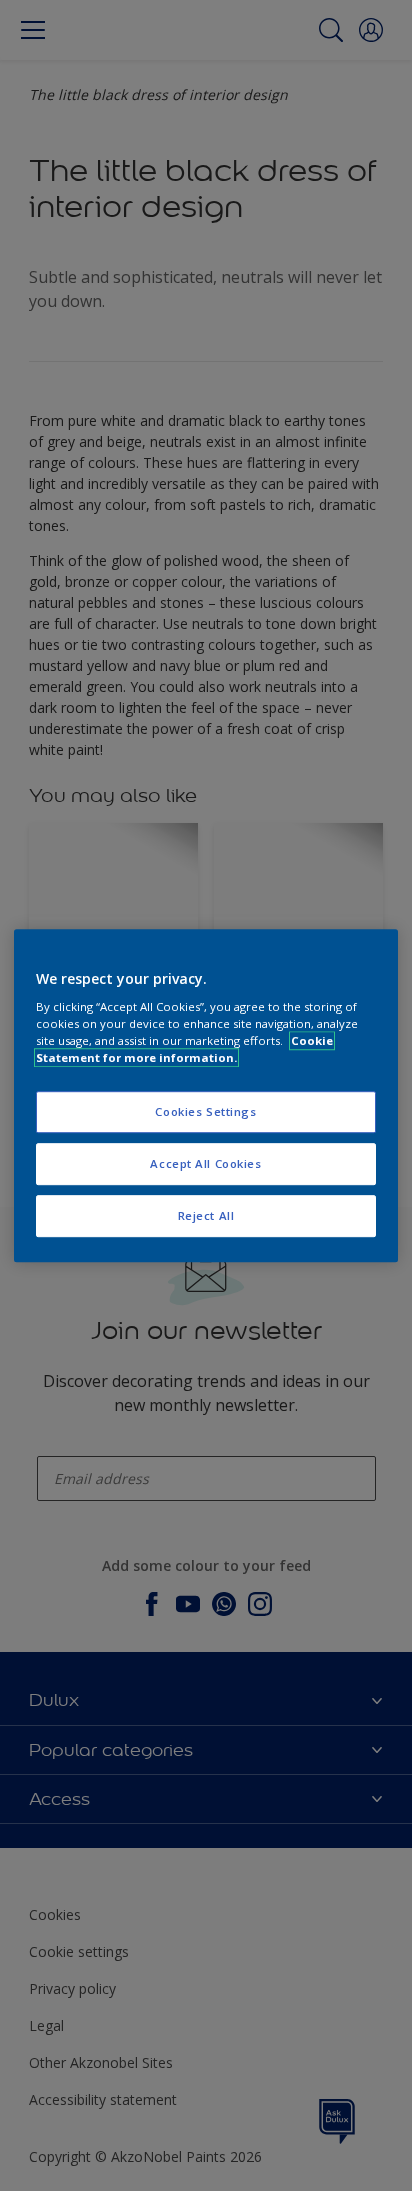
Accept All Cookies (205, 1163)
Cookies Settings (205, 1112)
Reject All (206, 1215)
